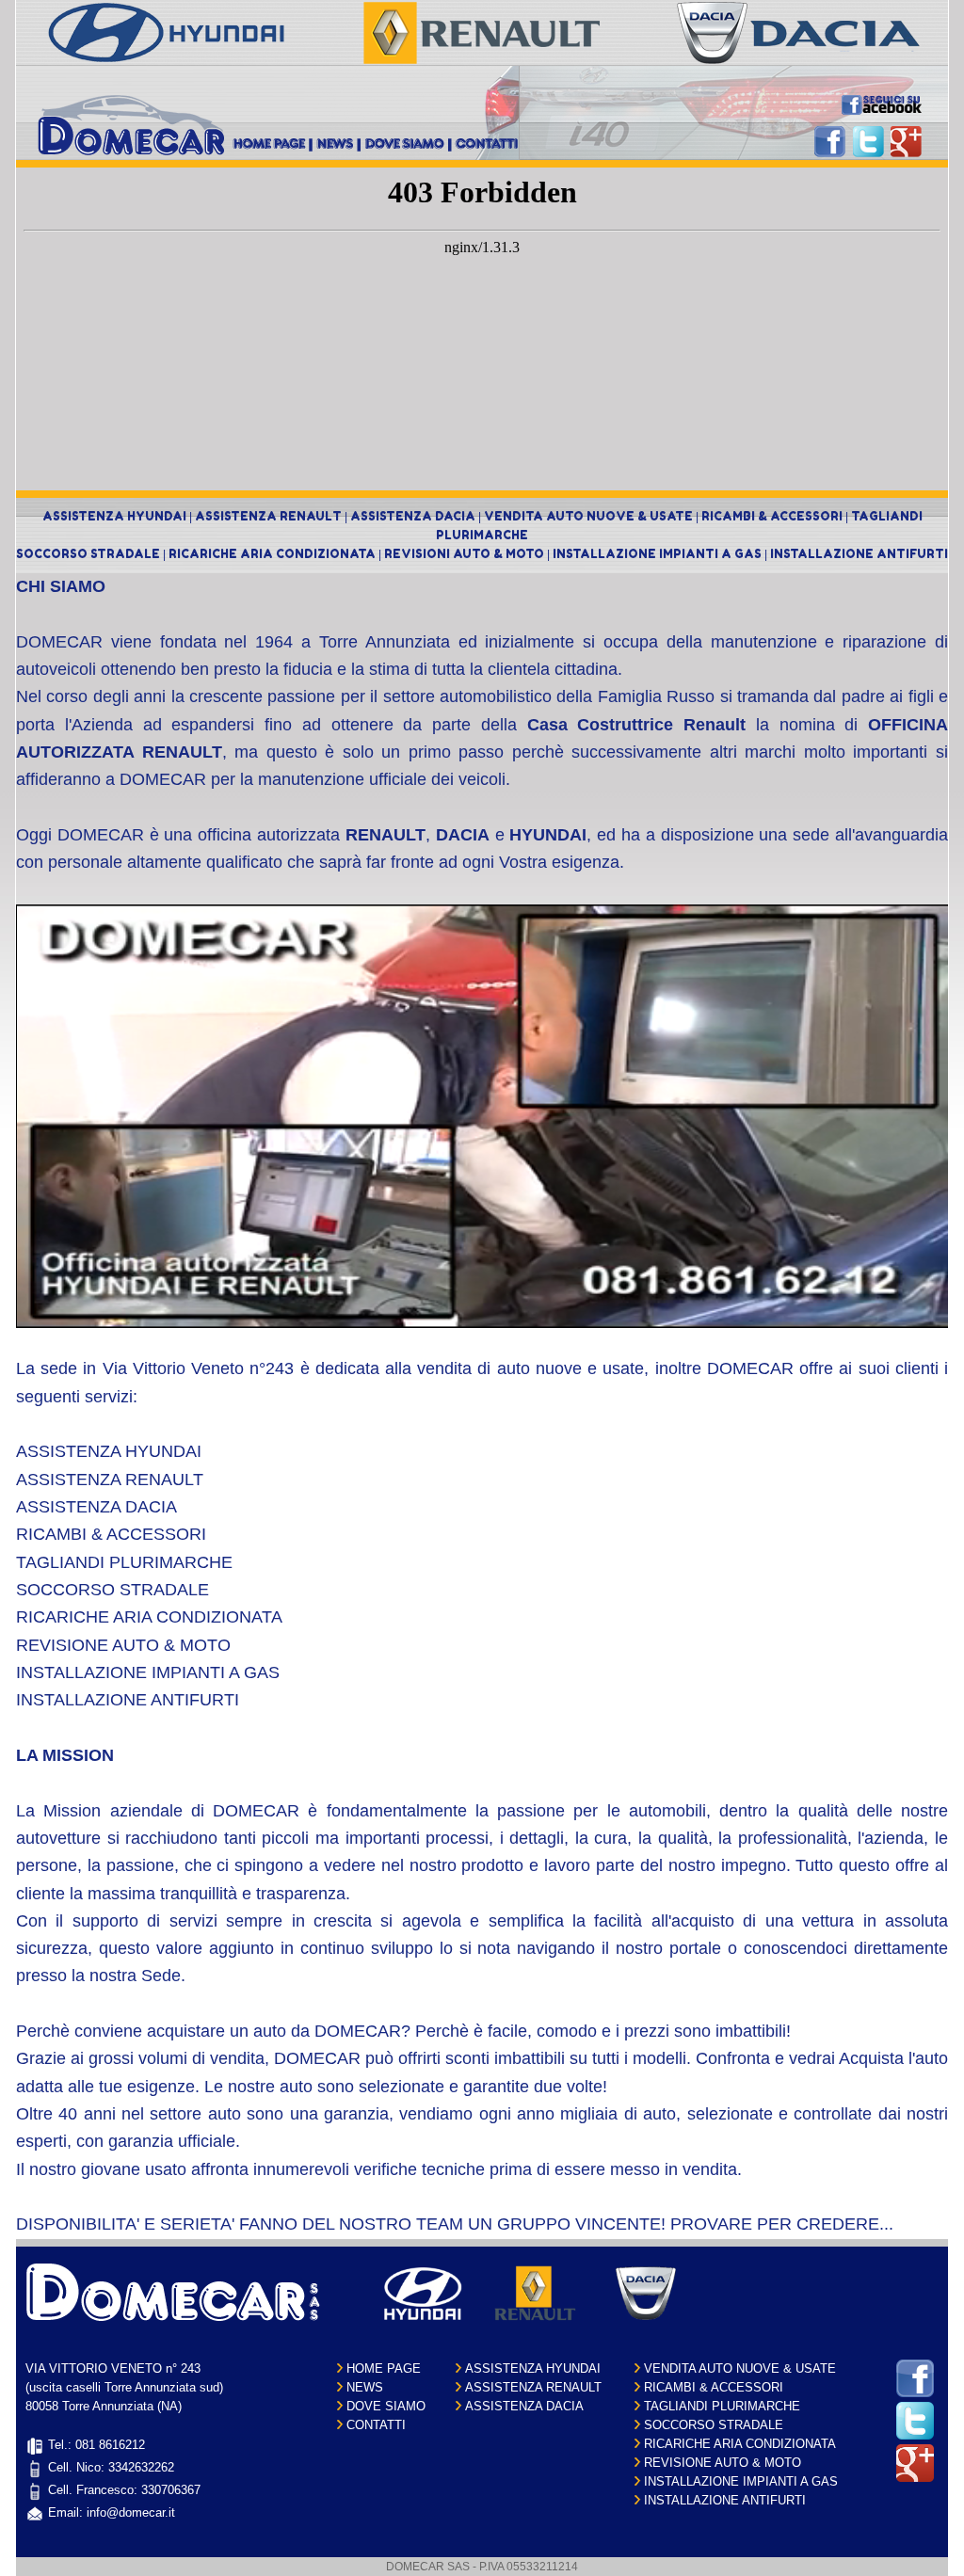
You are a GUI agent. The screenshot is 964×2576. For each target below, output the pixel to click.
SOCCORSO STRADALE (88, 554)
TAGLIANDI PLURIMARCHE (722, 2406)
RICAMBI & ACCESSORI (772, 516)
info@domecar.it (131, 2512)
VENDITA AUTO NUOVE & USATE (588, 516)
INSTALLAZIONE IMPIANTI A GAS (657, 554)
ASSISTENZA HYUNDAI (114, 516)
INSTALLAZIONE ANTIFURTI (859, 554)
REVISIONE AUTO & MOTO (723, 2463)
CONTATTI (376, 2425)
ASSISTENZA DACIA (413, 516)
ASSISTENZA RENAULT (268, 516)
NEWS (365, 2387)
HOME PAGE (384, 2368)
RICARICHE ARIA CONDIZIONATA (272, 554)
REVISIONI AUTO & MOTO (464, 554)
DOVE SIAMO (386, 2406)
